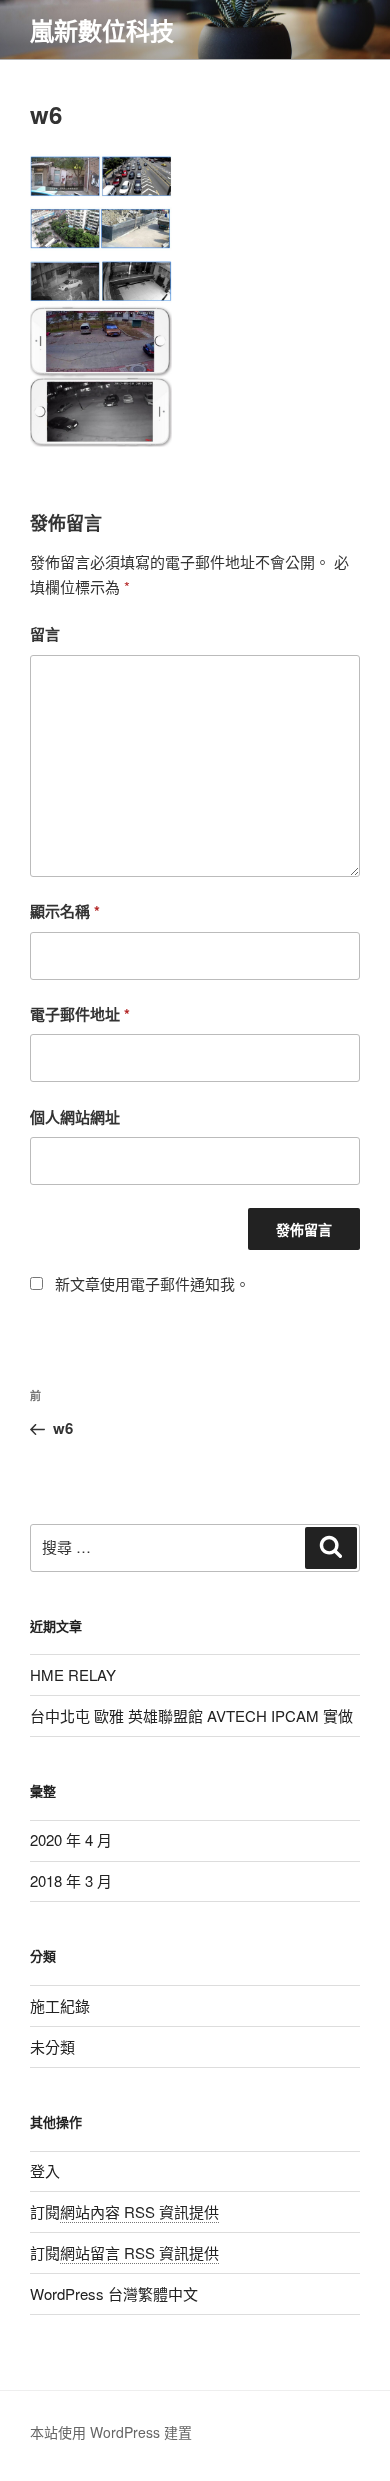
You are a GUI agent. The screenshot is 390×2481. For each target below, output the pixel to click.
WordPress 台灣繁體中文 (114, 2293)
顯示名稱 (65, 911)
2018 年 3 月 (71, 1880)
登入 (45, 2170)
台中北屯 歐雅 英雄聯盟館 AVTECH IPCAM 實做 (191, 1715)
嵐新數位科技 (102, 30)
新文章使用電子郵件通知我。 (152, 1283)
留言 (45, 634)
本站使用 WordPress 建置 (111, 2432)
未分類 (52, 2046)
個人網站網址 (75, 1117)
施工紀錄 (60, 2005)
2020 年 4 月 (71, 1839)
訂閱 (124, 2211)
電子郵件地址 (80, 1014)
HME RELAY (73, 1674)
